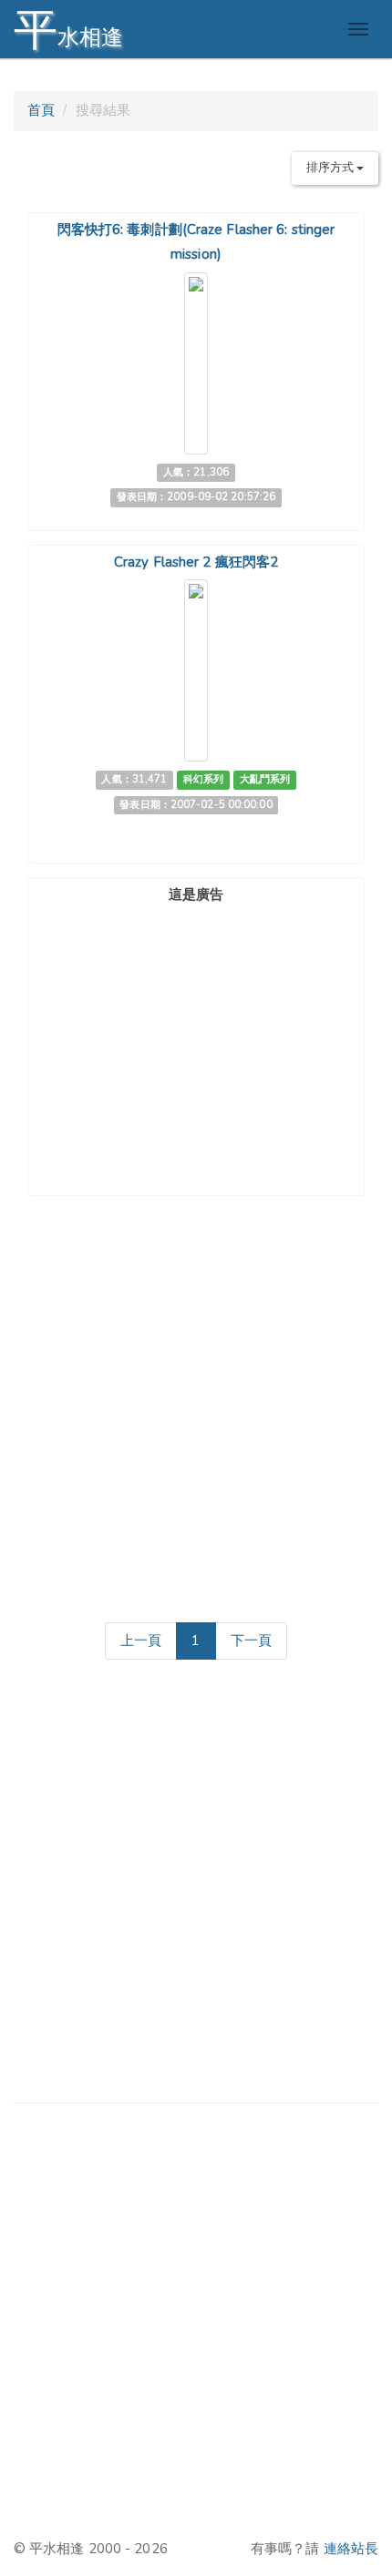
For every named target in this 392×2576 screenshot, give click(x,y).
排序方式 (332, 168)
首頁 (41, 110)
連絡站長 (351, 2549)
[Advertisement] (196, 1024)
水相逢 (68, 30)
